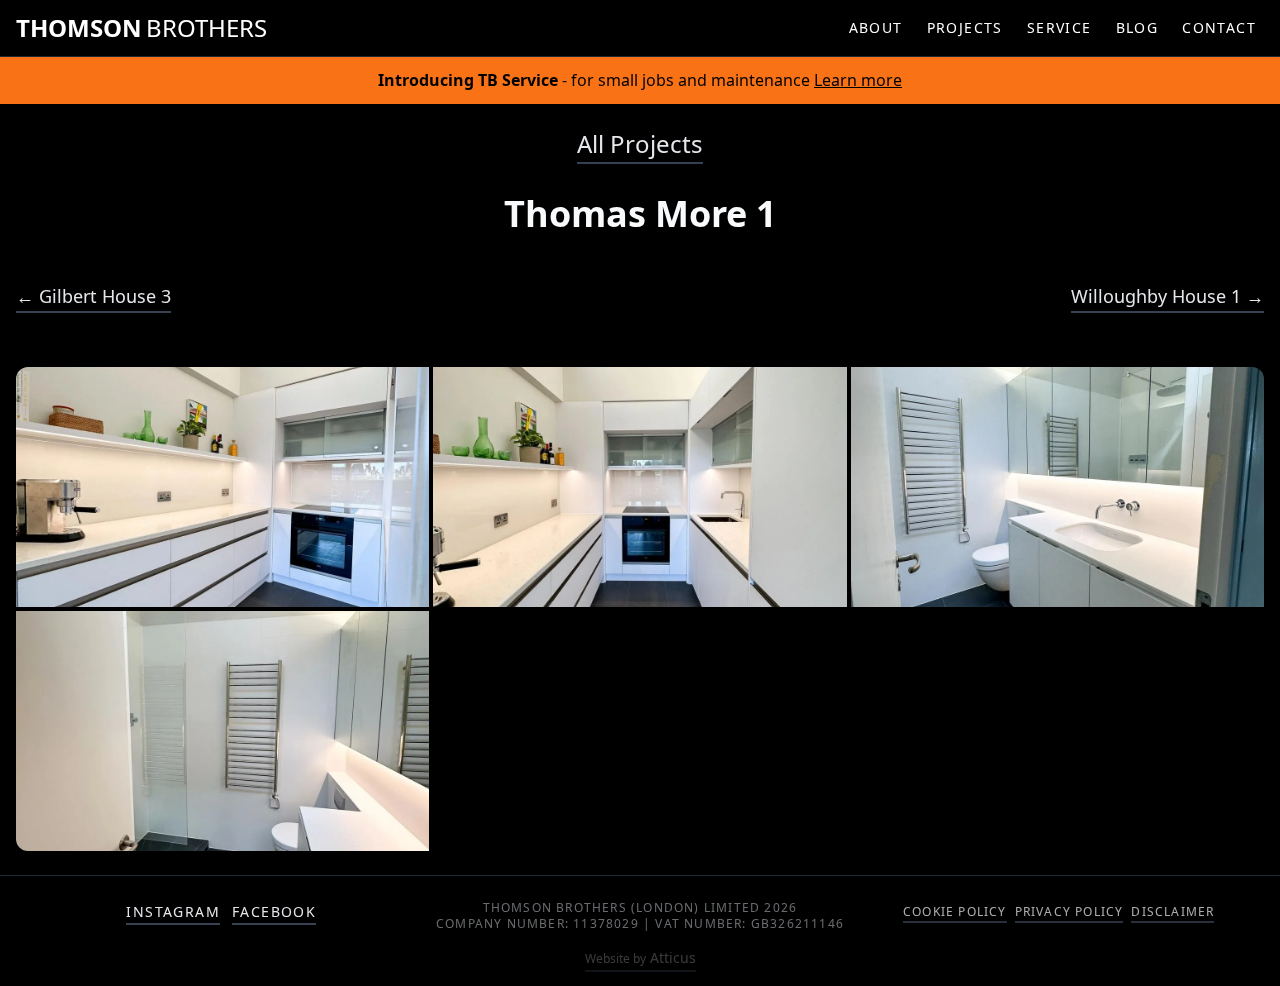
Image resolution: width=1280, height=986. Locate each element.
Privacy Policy (1069, 912)
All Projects (640, 144)
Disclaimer (1172, 912)
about (876, 27)
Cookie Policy (955, 912)
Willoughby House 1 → (1167, 296)
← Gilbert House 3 (93, 296)
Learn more (858, 80)
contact (1219, 27)
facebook (274, 911)
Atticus (640, 957)
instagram (173, 911)
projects (965, 27)
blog (1137, 27)
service (1059, 27)
